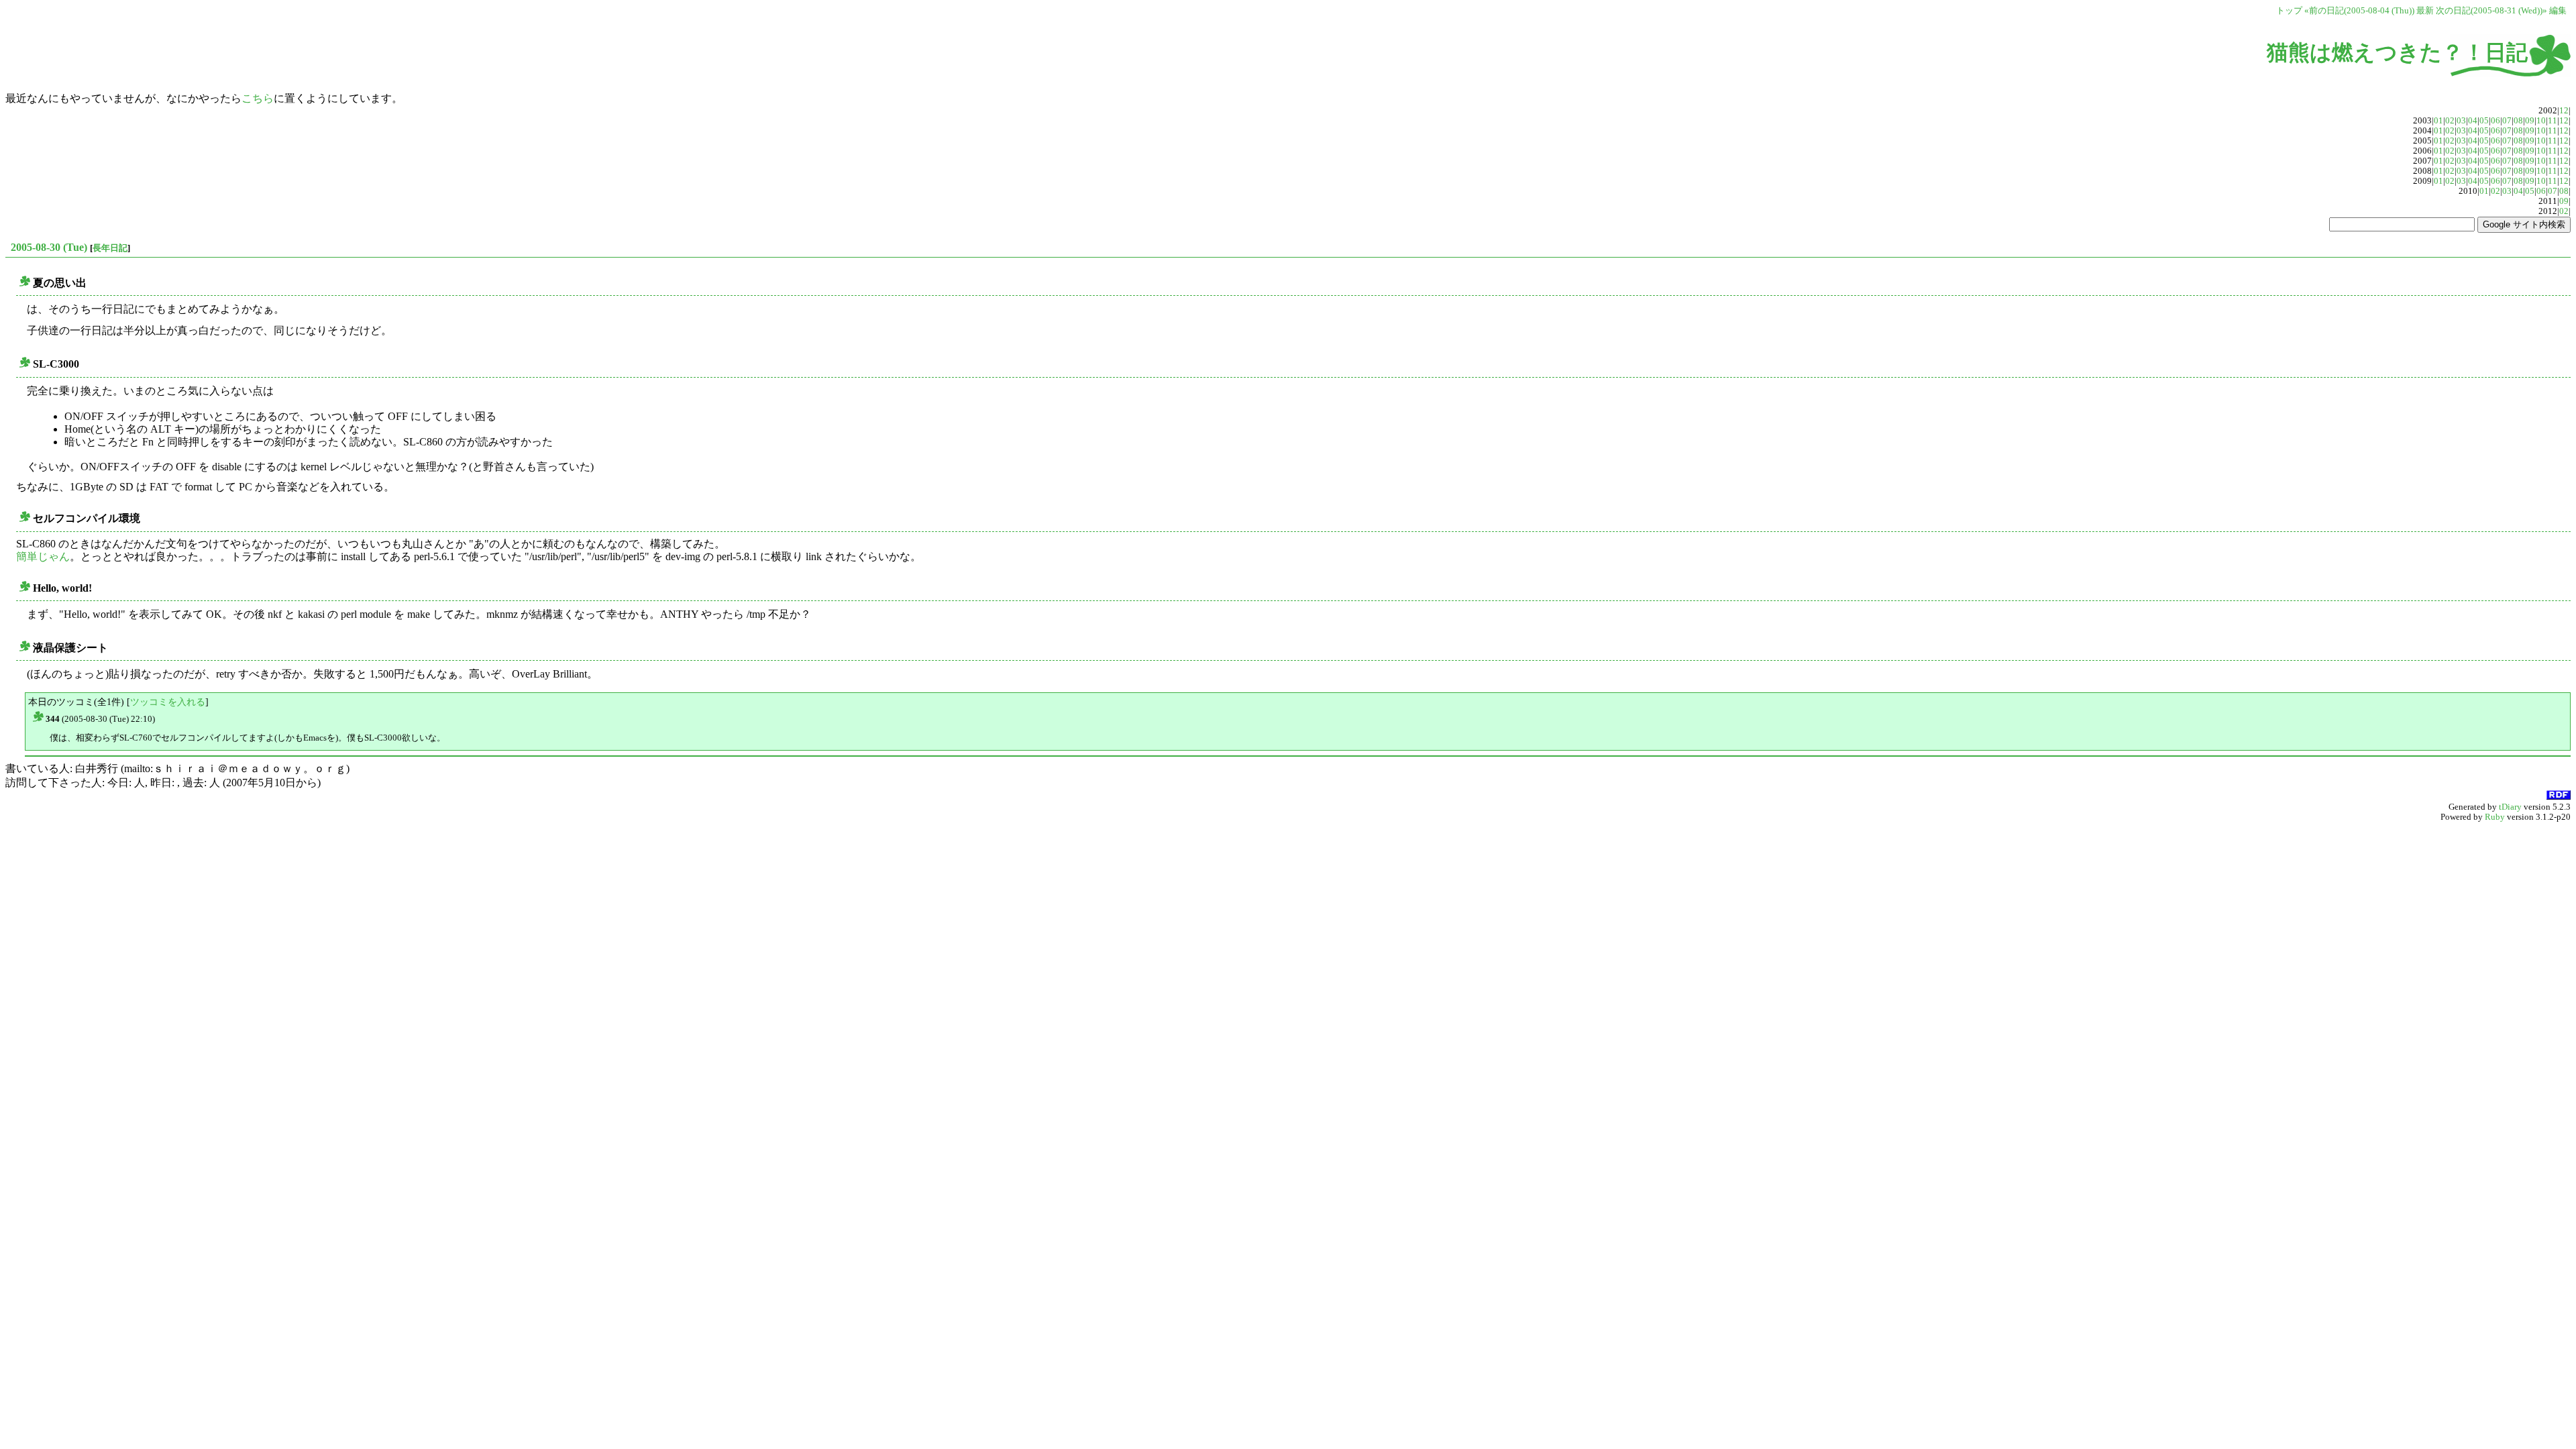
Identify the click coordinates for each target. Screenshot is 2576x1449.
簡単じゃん (43, 556)
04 (2473, 121)
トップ (2289, 11)
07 (2507, 121)
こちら (258, 98)
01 (2438, 121)
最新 (2425, 11)
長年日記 (110, 248)
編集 (2558, 11)
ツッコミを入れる (168, 702)
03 (2461, 121)
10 (2541, 121)
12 (2564, 111)
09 (2530, 121)
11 (2553, 121)
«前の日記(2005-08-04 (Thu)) (2359, 11)
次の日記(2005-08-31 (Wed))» (2491, 11)
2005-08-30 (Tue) (49, 247)
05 (2484, 121)
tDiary (2510, 807)
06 (2495, 121)
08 (2518, 121)
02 (2450, 121)
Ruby (2495, 817)
